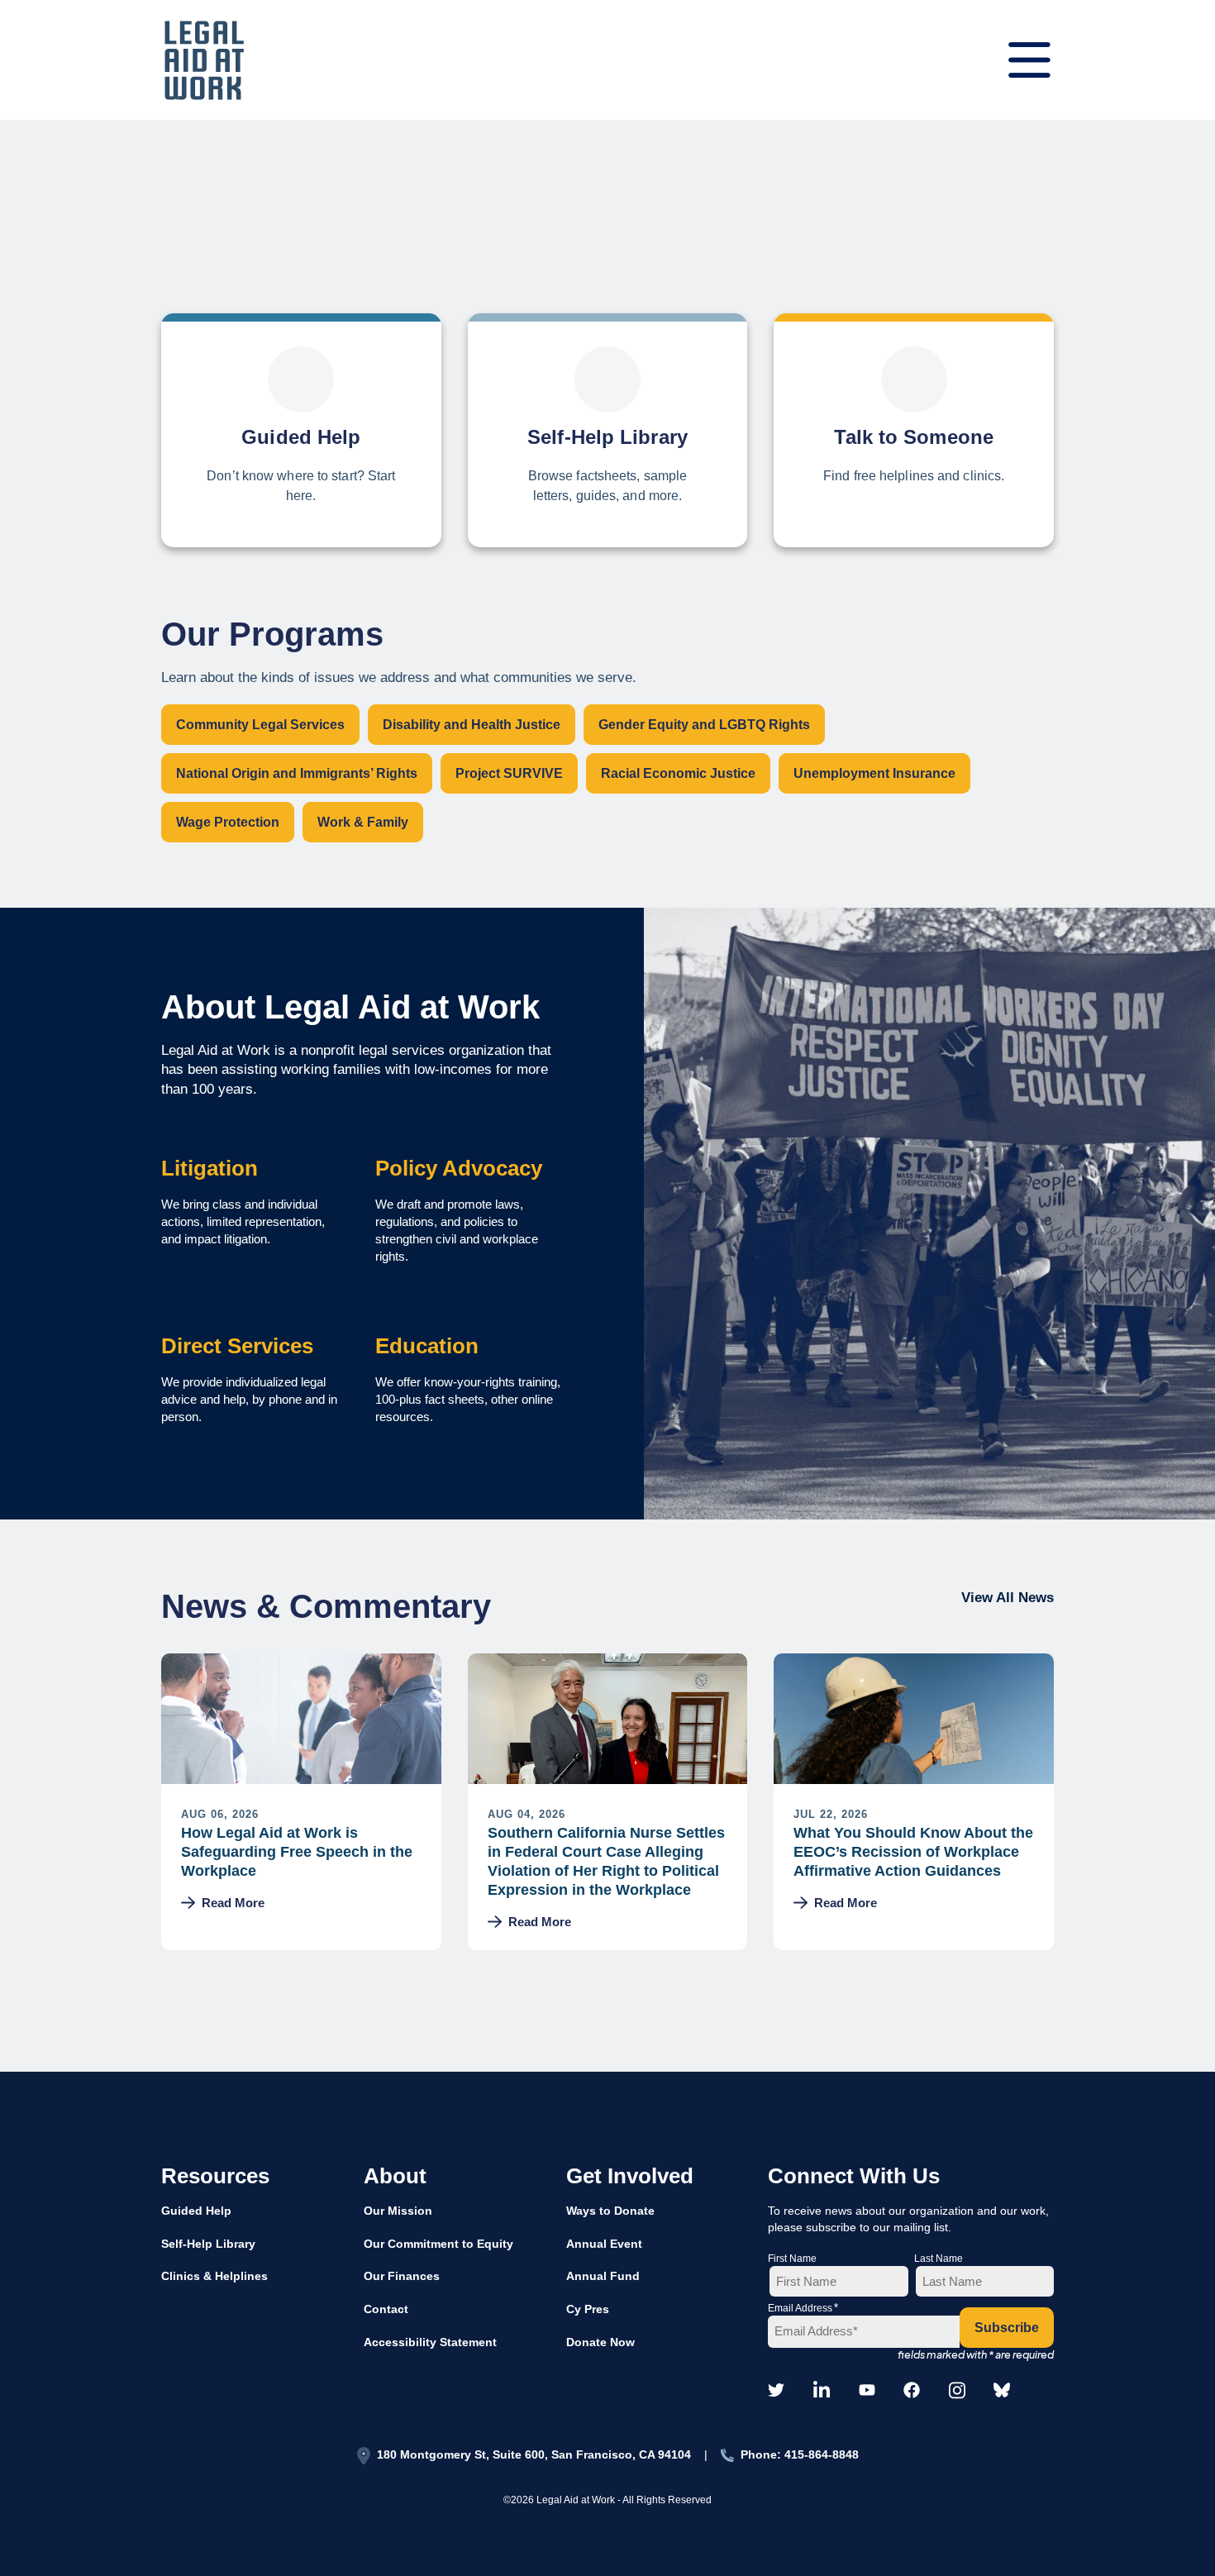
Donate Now (600, 2342)
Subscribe (1007, 2328)
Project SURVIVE (509, 773)
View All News (1008, 1598)
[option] (1151, 1173)
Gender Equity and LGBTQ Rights (704, 725)
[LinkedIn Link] (822, 2392)
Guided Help (196, 2211)
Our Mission (398, 2211)
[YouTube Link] (867, 2391)
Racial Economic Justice (678, 773)
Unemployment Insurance (874, 773)
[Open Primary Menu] (1029, 60)
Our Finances (402, 2276)
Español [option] (1151, 1172)
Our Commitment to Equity (438, 2244)
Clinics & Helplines (214, 2276)
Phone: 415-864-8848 (800, 2454)
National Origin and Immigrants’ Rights (297, 773)
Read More (233, 1903)
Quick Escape (1158, 1316)
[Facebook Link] (912, 2391)
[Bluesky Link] (1002, 2391)
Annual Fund (603, 2276)
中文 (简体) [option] (1151, 1212)
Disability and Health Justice (472, 725)
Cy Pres (588, 2309)
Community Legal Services (260, 725)
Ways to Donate (610, 2211)
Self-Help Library (208, 2244)
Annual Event (604, 2244)
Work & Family (363, 822)
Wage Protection (228, 822)
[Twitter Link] (776, 2391)
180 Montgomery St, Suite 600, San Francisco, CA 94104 (534, 2454)
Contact (386, 2309)
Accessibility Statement (430, 2342)
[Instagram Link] (957, 2392)
